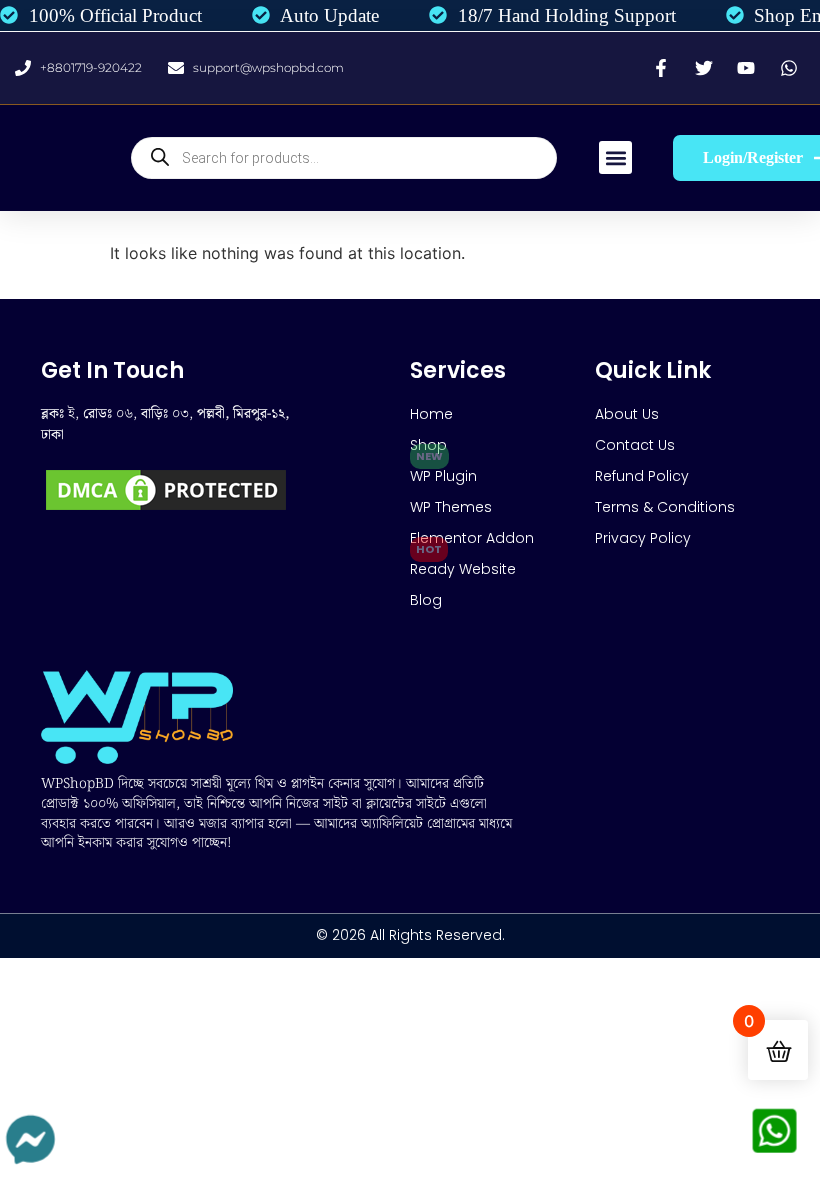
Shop (428, 445)
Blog (426, 600)
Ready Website (463, 569)
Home (431, 414)
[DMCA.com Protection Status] (166, 509)
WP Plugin (443, 476)
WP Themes (451, 507)
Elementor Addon (472, 538)
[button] (615, 157)
